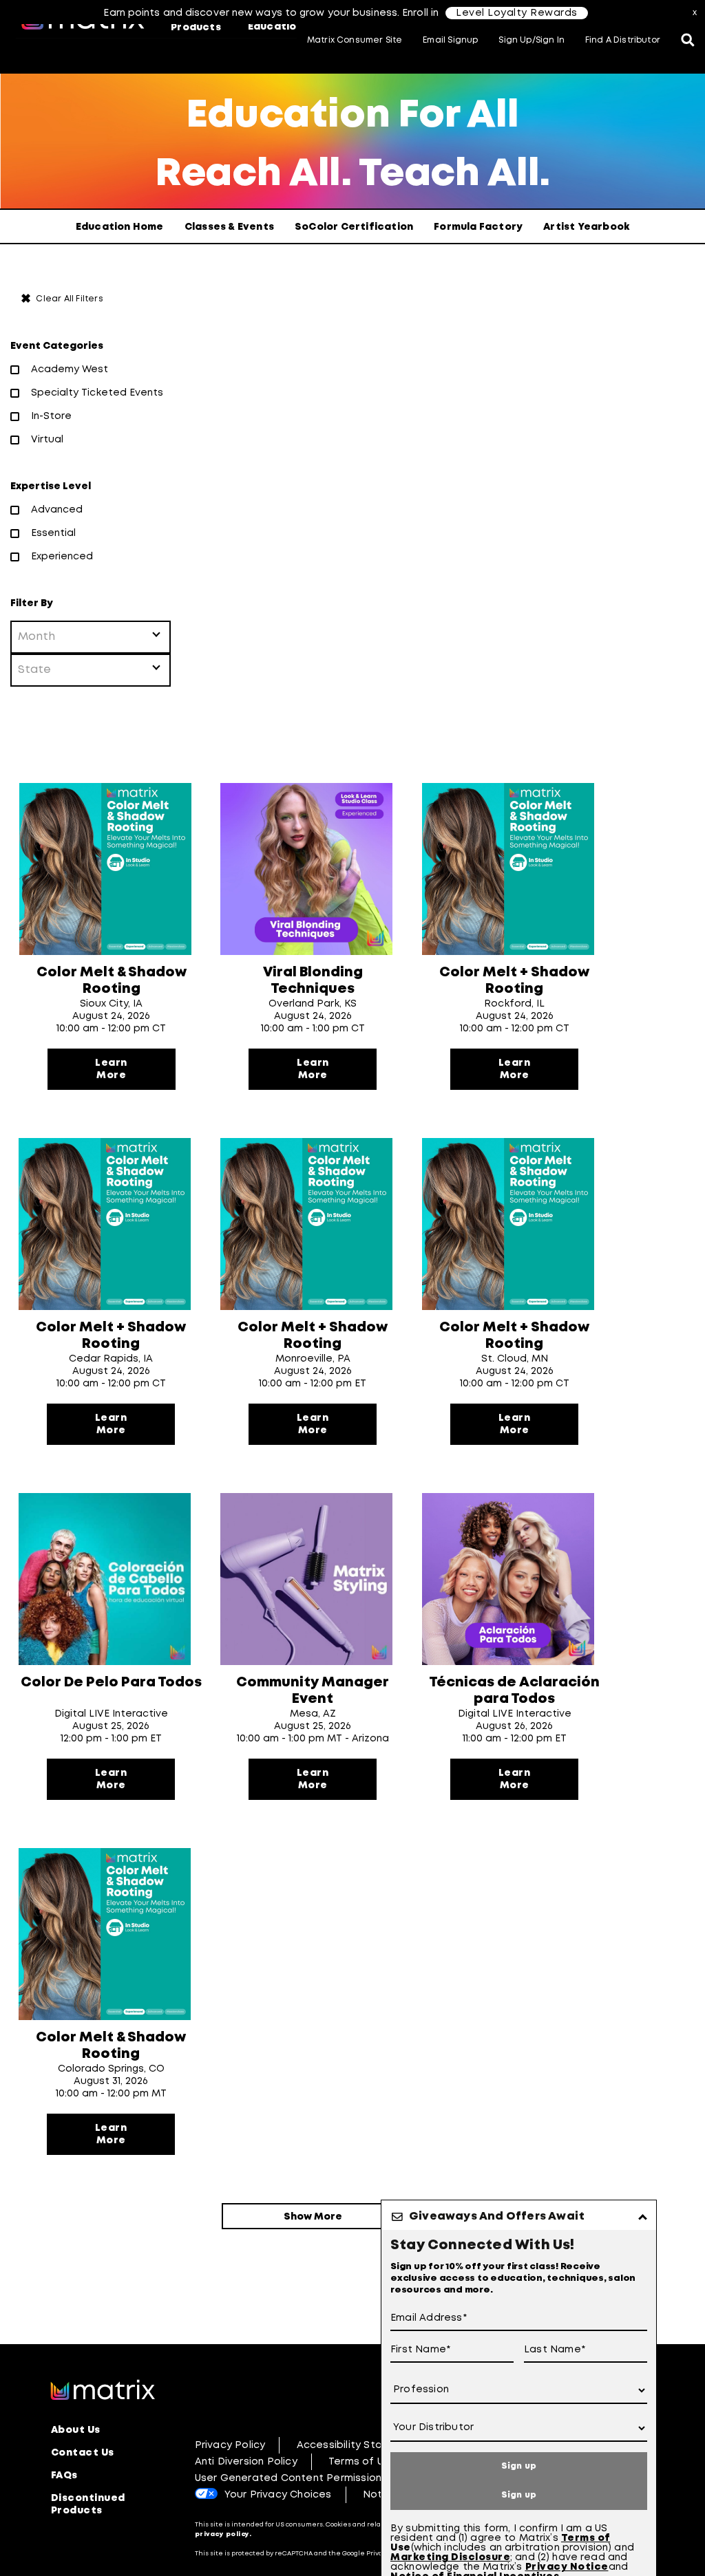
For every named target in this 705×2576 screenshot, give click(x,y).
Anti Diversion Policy (246, 2462)
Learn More (111, 1069)
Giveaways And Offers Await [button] (497, 2217)
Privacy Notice (567, 2567)
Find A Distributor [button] (623, 40)
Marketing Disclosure (450, 2557)
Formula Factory (478, 227)
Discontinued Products (88, 2504)
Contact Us (83, 2453)
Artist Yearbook (586, 227)
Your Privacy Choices (278, 2495)
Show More (313, 2217)
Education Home (120, 227)
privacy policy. (223, 2534)
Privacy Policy (230, 2445)
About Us (76, 2430)
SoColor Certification (354, 227)
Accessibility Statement (359, 2445)
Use (401, 2548)
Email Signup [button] (450, 40)
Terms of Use (362, 2462)
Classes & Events (229, 227)
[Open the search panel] (688, 41)
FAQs (64, 2476)
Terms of (586, 2538)
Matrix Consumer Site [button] (355, 40)
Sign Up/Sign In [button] (532, 40)
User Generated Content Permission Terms (305, 2478)
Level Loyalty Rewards (517, 13)
